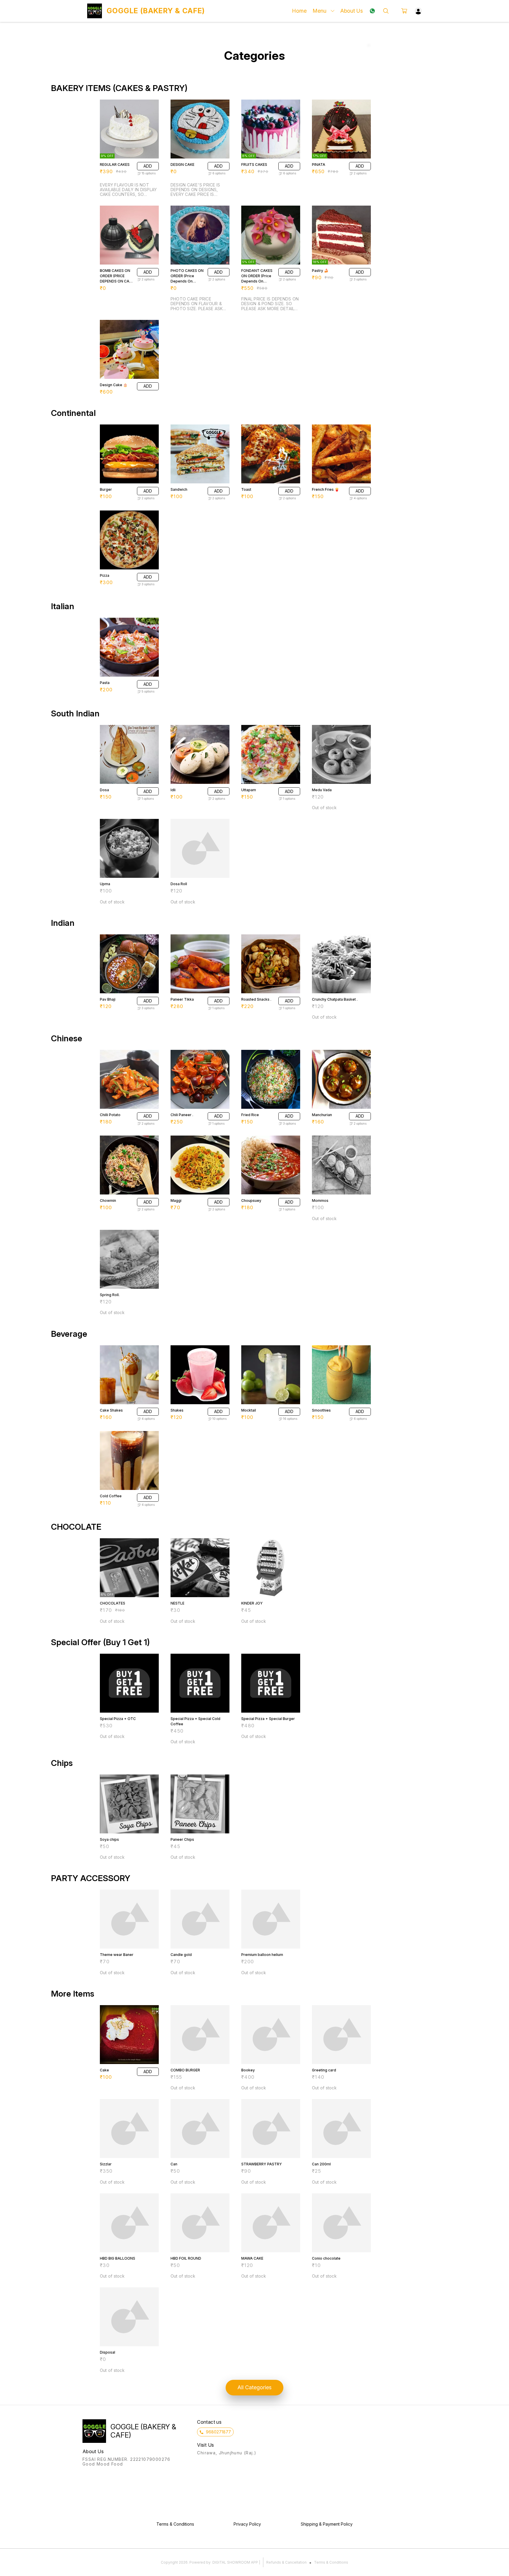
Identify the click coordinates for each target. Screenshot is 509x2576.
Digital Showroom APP (235, 2562)
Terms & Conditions (331, 2562)
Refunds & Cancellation (286, 2562)
